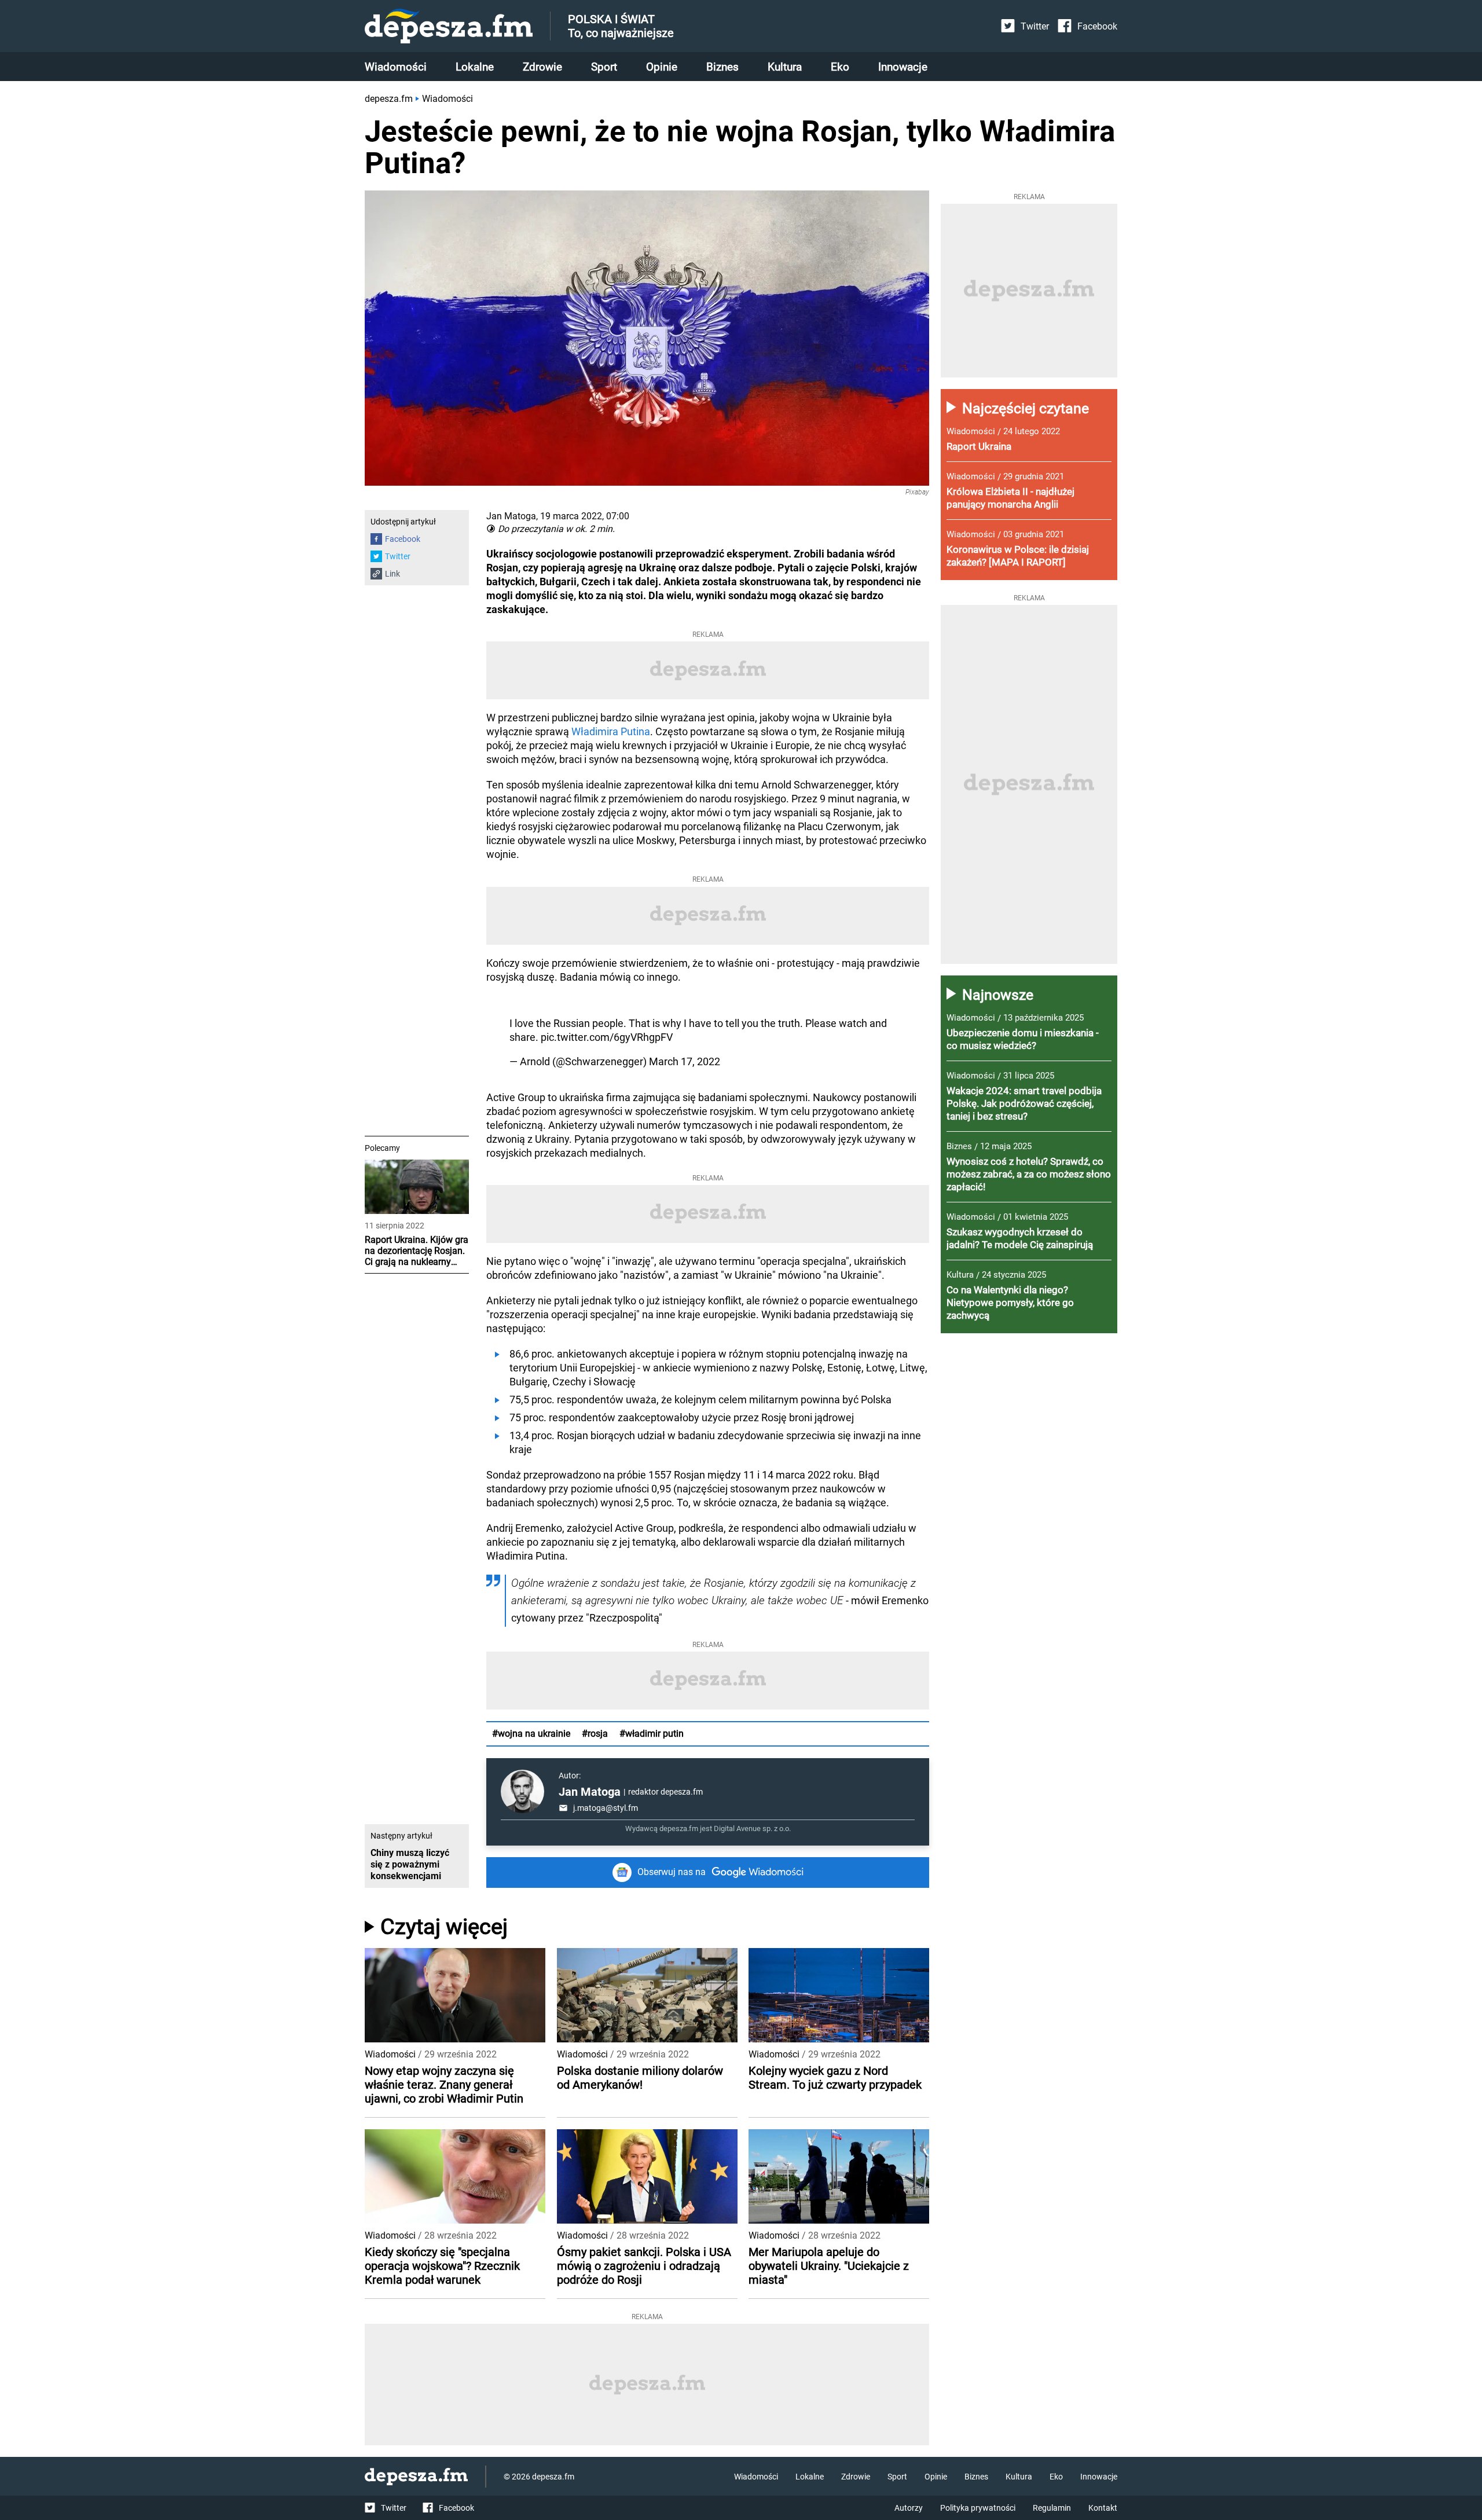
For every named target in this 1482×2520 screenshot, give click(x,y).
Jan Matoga (590, 1792)
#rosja (595, 1734)
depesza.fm (389, 99)
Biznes (722, 67)
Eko (840, 67)
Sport (604, 67)
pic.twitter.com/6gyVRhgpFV (607, 1037)
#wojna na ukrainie (531, 1734)
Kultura (785, 67)
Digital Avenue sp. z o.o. (752, 1828)
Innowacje (903, 67)
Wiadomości (396, 67)
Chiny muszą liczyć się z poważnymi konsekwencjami (410, 1864)
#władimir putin (652, 1734)
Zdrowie (542, 67)
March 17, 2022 (685, 1061)
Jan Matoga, (512, 516)
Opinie (662, 67)
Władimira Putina (611, 731)
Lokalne (475, 67)
